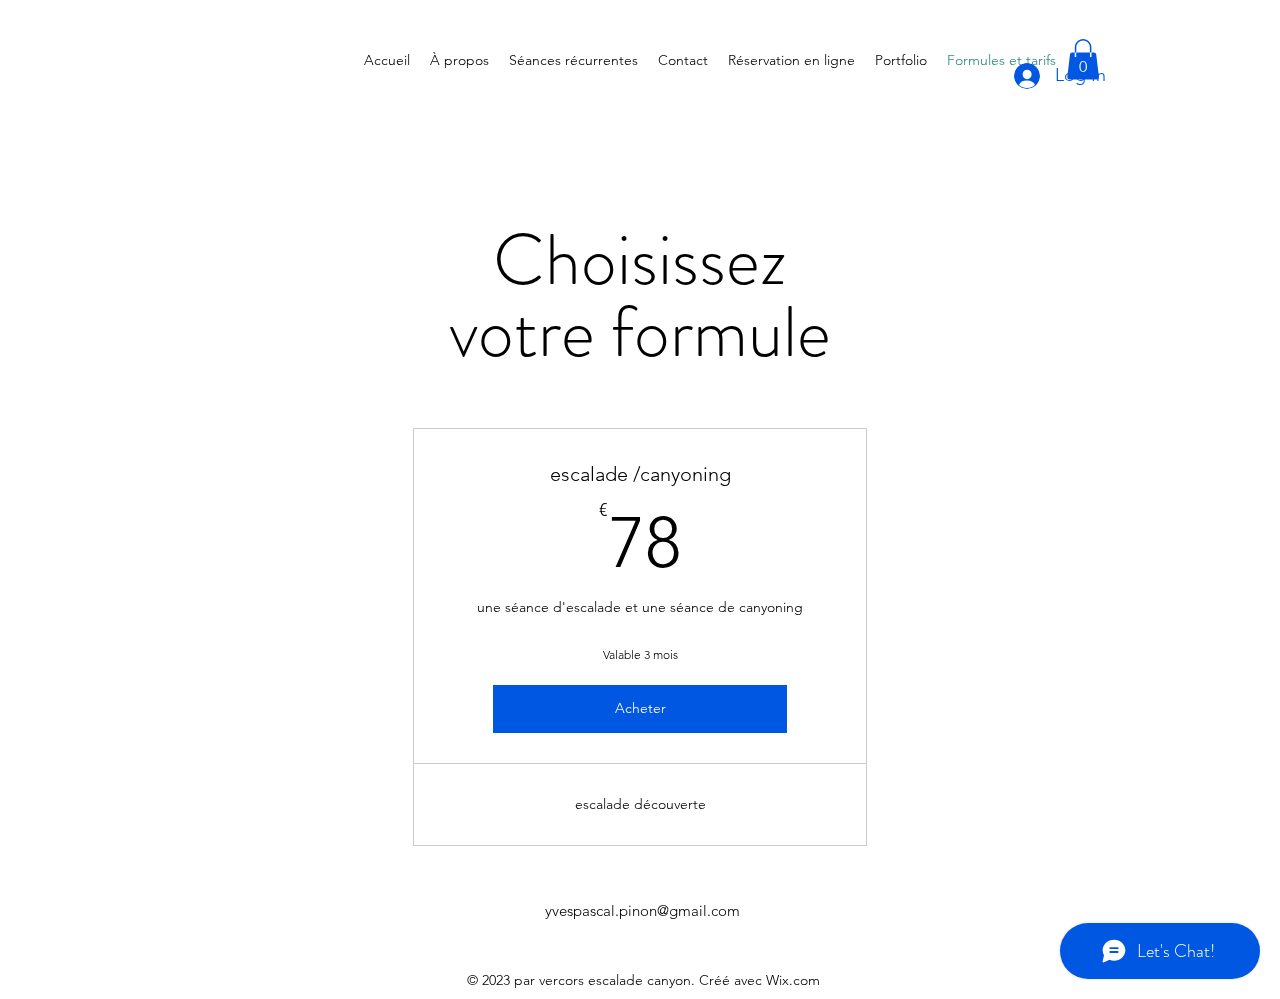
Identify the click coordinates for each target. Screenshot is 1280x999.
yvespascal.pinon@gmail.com (642, 910)
